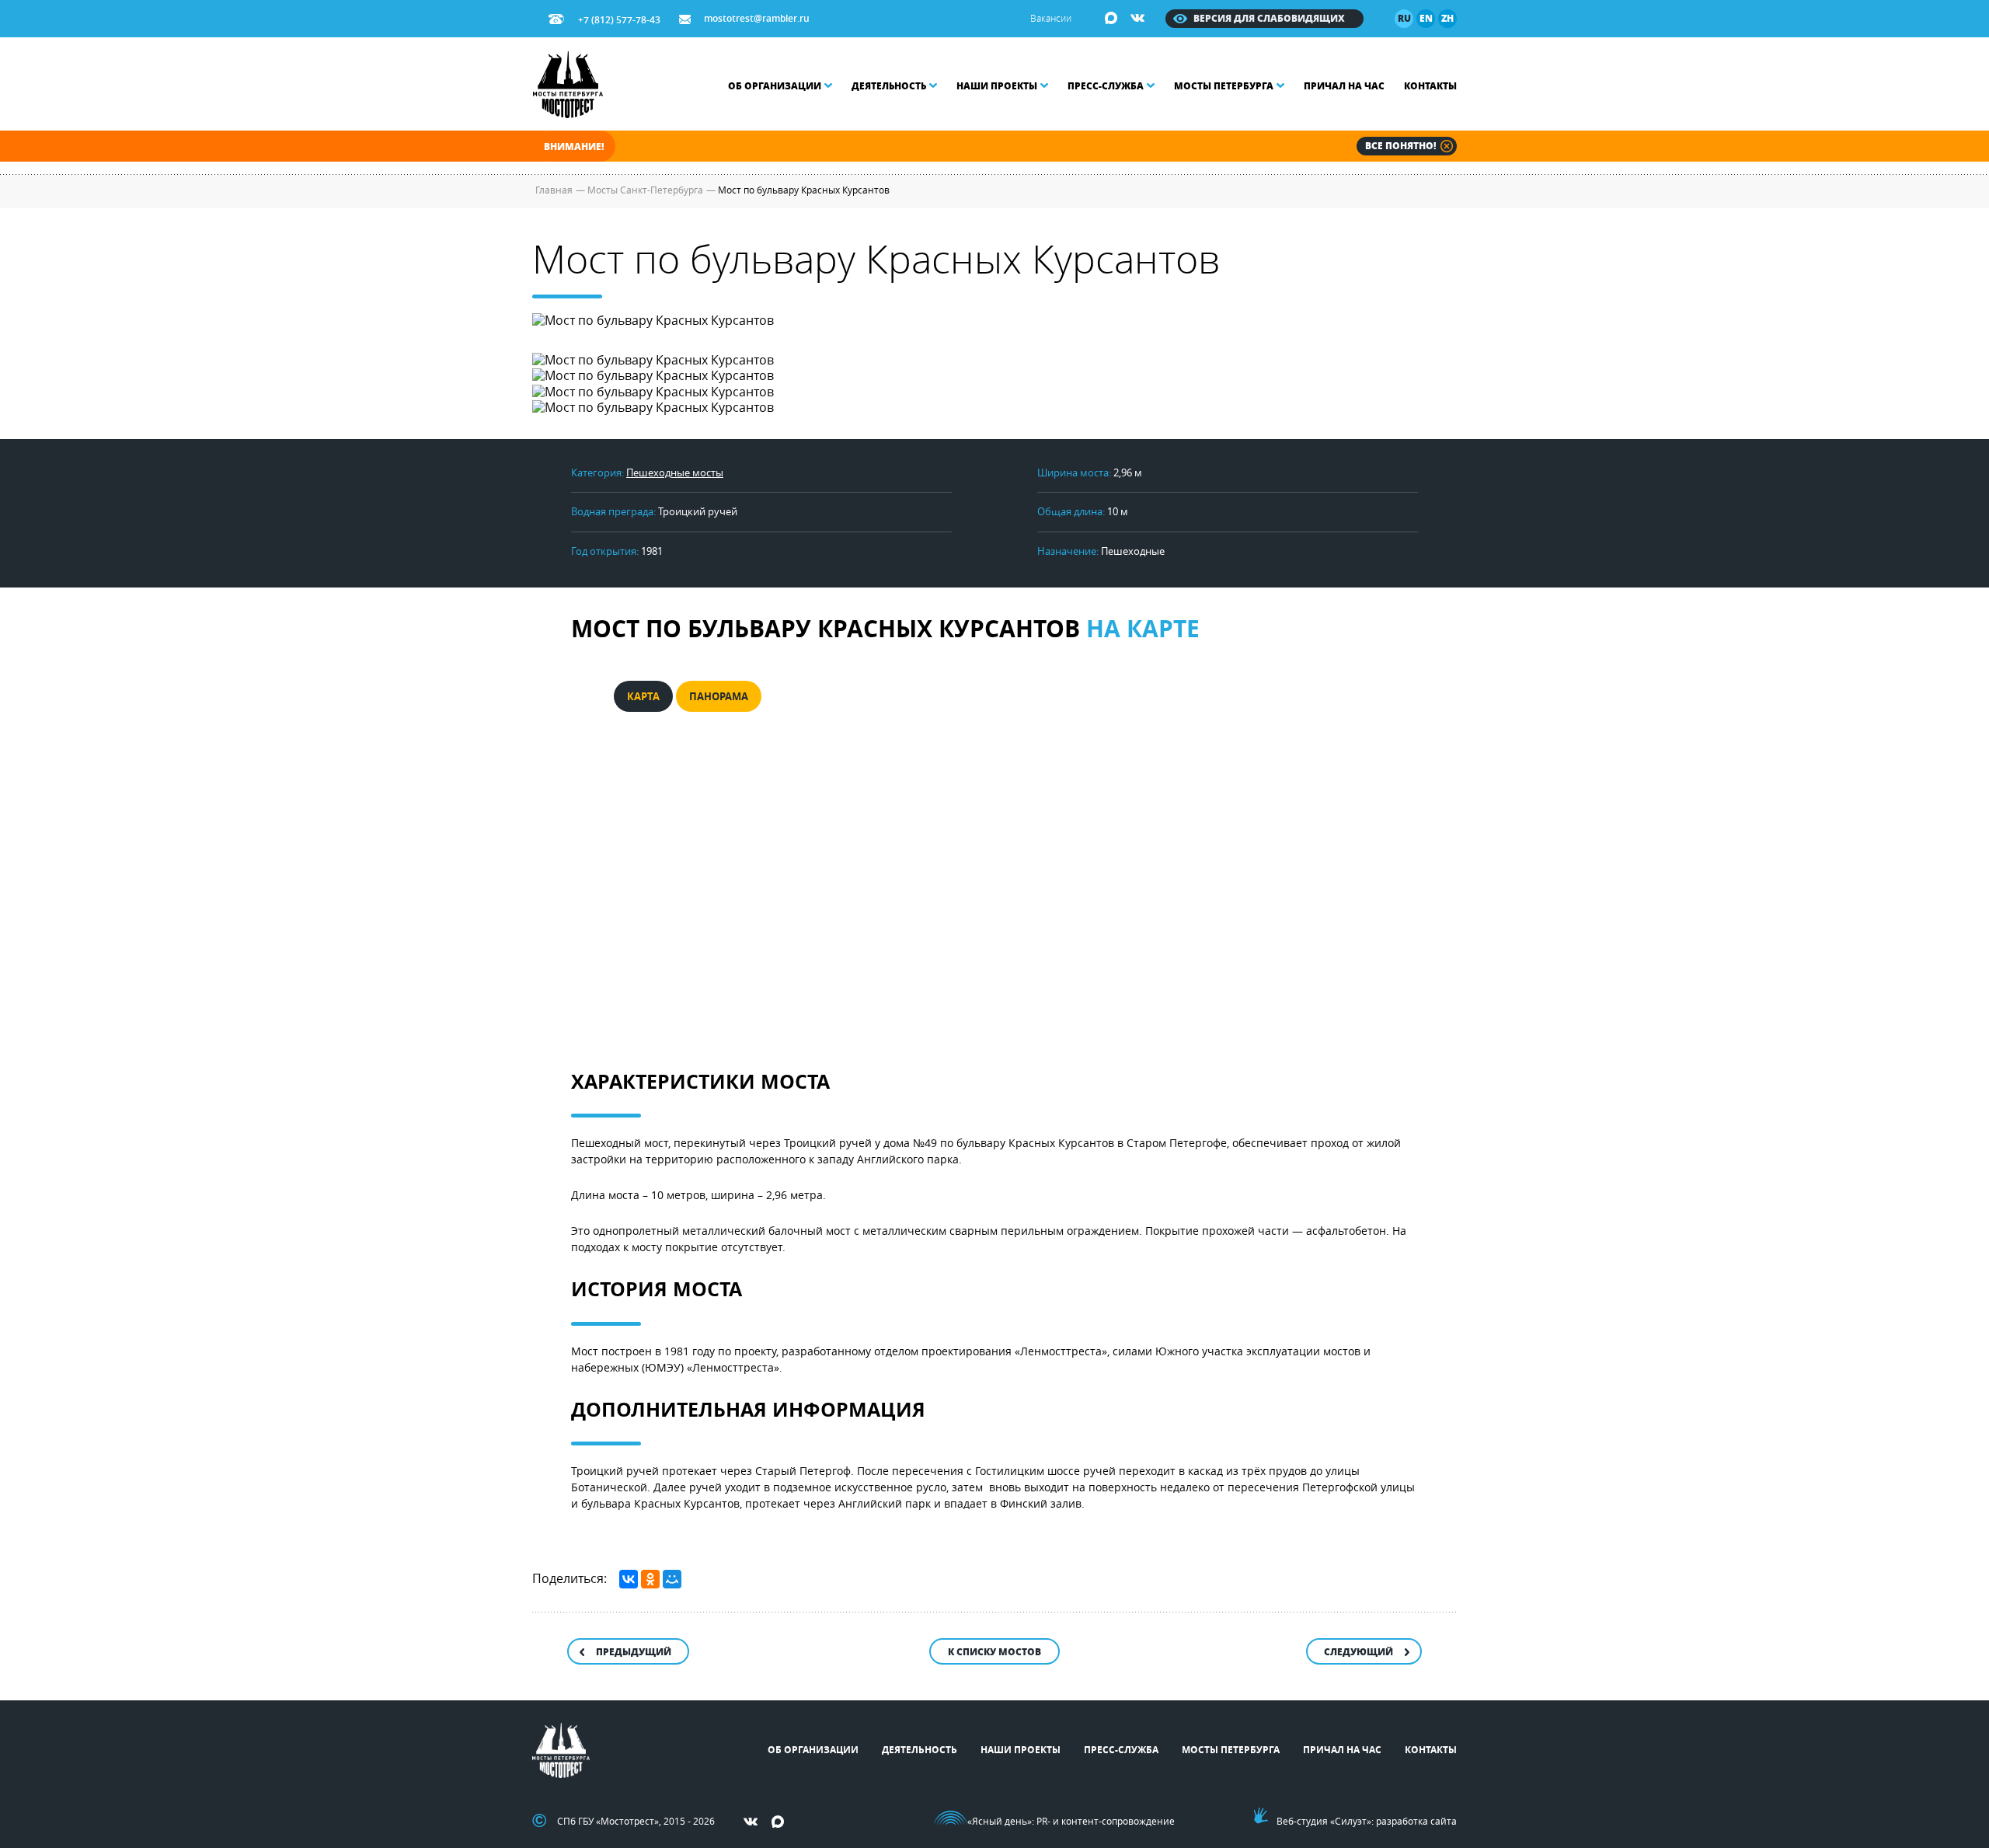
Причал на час (1344, 86)
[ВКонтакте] (629, 1579)
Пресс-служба (1106, 86)
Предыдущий (634, 1652)
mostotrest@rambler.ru (757, 18)
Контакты (1430, 86)
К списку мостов (994, 1652)
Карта (643, 696)
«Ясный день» (1000, 1821)
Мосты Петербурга (1224, 86)
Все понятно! (1400, 146)
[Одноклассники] (650, 1579)
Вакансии (1051, 18)
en (1426, 18)
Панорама (719, 696)
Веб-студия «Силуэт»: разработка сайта (1367, 1821)
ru (1404, 18)
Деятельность (889, 86)
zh (1447, 18)
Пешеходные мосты (675, 472)
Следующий (1359, 1652)
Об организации (775, 86)
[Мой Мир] (672, 1579)
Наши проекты (997, 86)
